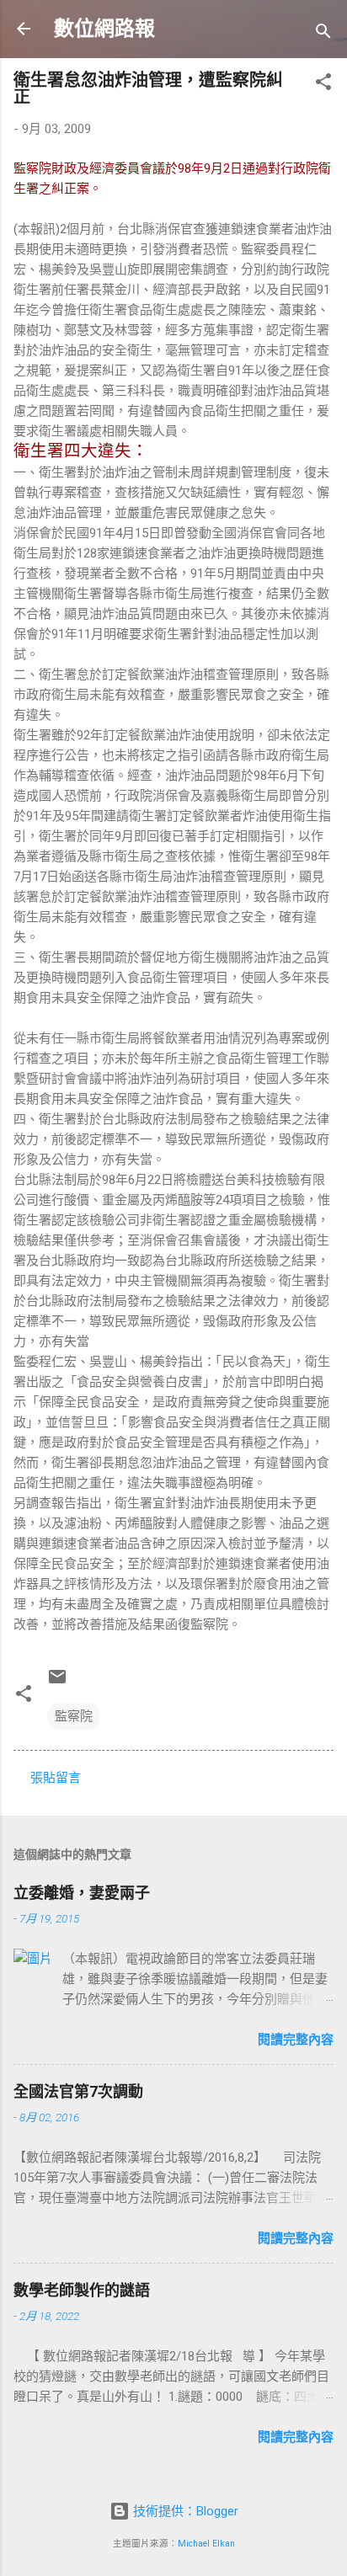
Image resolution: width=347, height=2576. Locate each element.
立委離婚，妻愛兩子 (82, 1893)
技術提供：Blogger (184, 2511)
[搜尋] (323, 34)
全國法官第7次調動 (78, 2091)
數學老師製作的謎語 (82, 2290)
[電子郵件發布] (57, 1683)
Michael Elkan (206, 2544)
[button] (323, 85)
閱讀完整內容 (296, 2040)
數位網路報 (104, 29)
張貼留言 (56, 1778)
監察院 (74, 1716)
